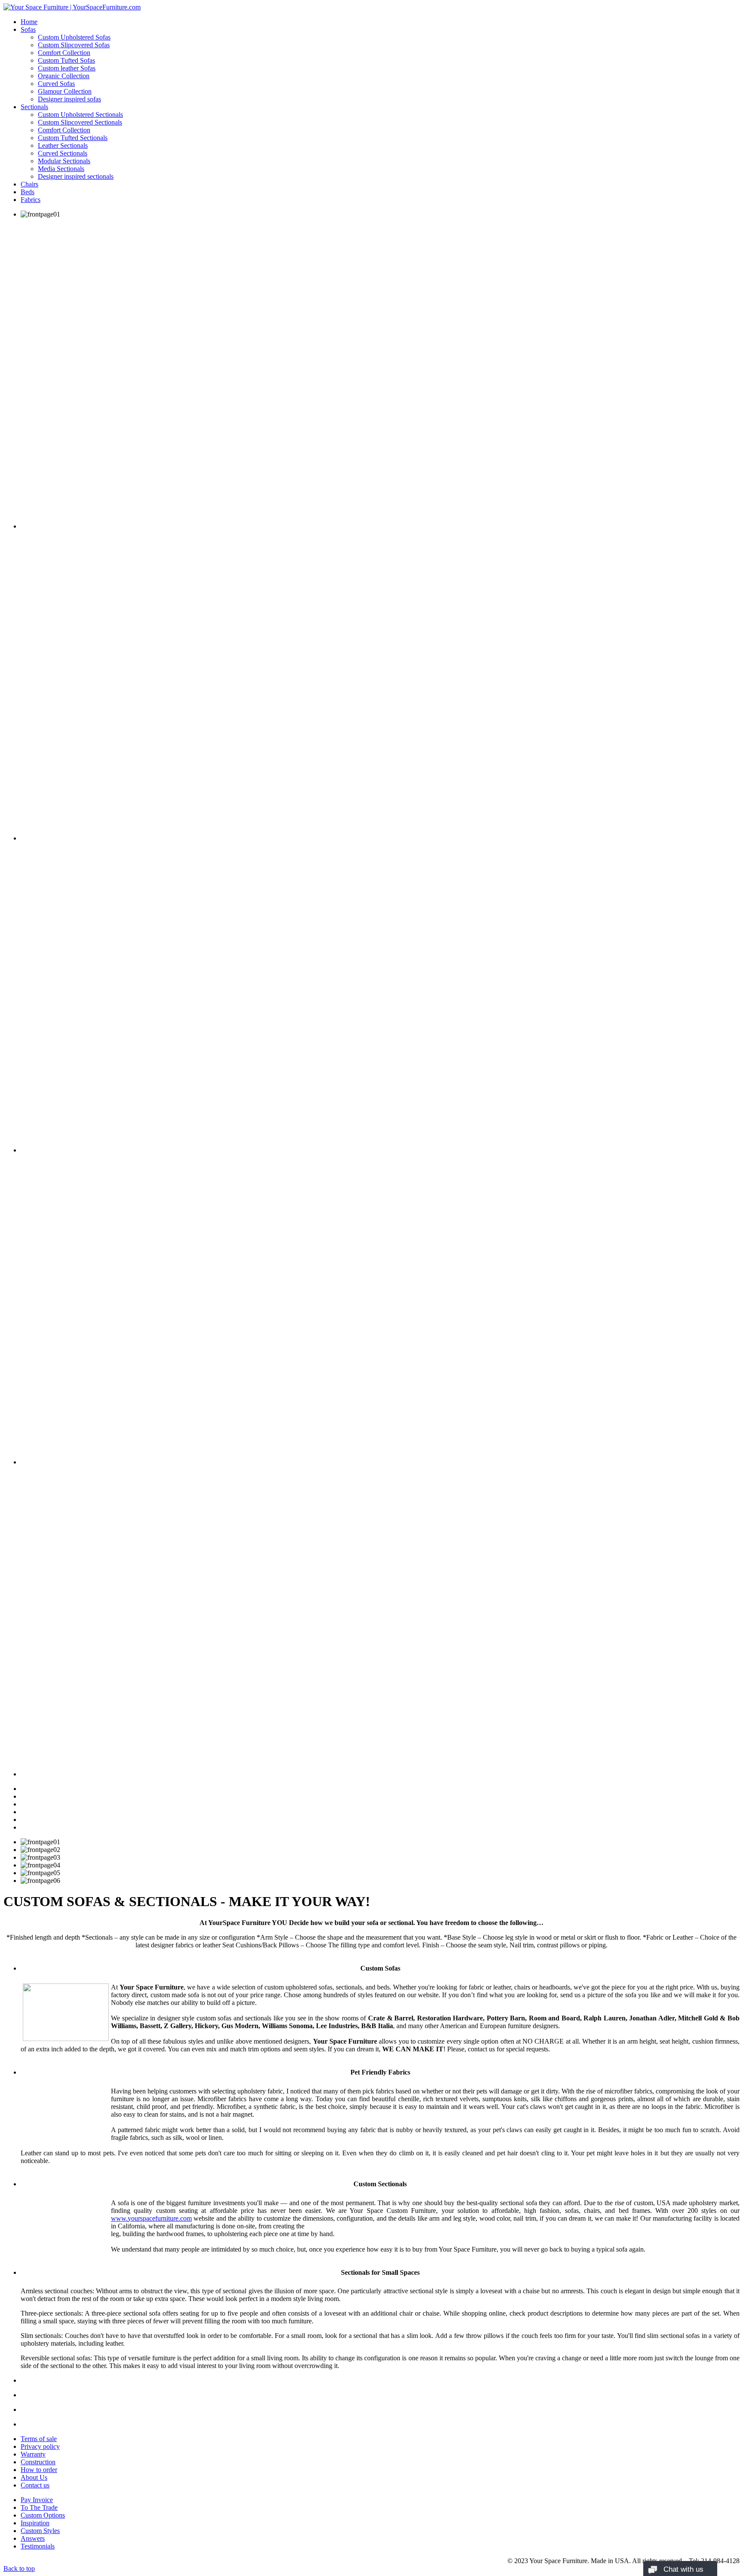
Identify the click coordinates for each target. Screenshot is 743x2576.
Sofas (28, 29)
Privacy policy (40, 2446)
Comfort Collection (64, 53)
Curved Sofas (56, 84)
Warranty (33, 2454)
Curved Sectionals (63, 153)
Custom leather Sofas (67, 68)
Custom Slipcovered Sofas (74, 45)
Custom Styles (40, 2531)
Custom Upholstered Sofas (74, 37)
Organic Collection (64, 76)
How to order (39, 2470)
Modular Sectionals (64, 161)
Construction (38, 2462)
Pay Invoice (37, 2500)
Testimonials (38, 2546)
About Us (34, 2477)
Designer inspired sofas (69, 99)
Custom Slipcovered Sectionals (80, 122)
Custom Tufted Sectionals (73, 138)
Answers (33, 2538)
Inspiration (35, 2523)
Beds (28, 192)
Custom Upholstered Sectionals (80, 115)
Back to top (19, 2568)
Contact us (35, 2485)
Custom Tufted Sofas (66, 60)
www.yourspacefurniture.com (151, 2218)
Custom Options (43, 2515)
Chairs (29, 184)
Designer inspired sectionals (76, 176)
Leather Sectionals (63, 145)
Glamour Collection (65, 91)
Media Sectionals (61, 169)
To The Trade (39, 2507)
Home (29, 22)
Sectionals (34, 107)
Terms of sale (39, 2439)
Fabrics (31, 200)
